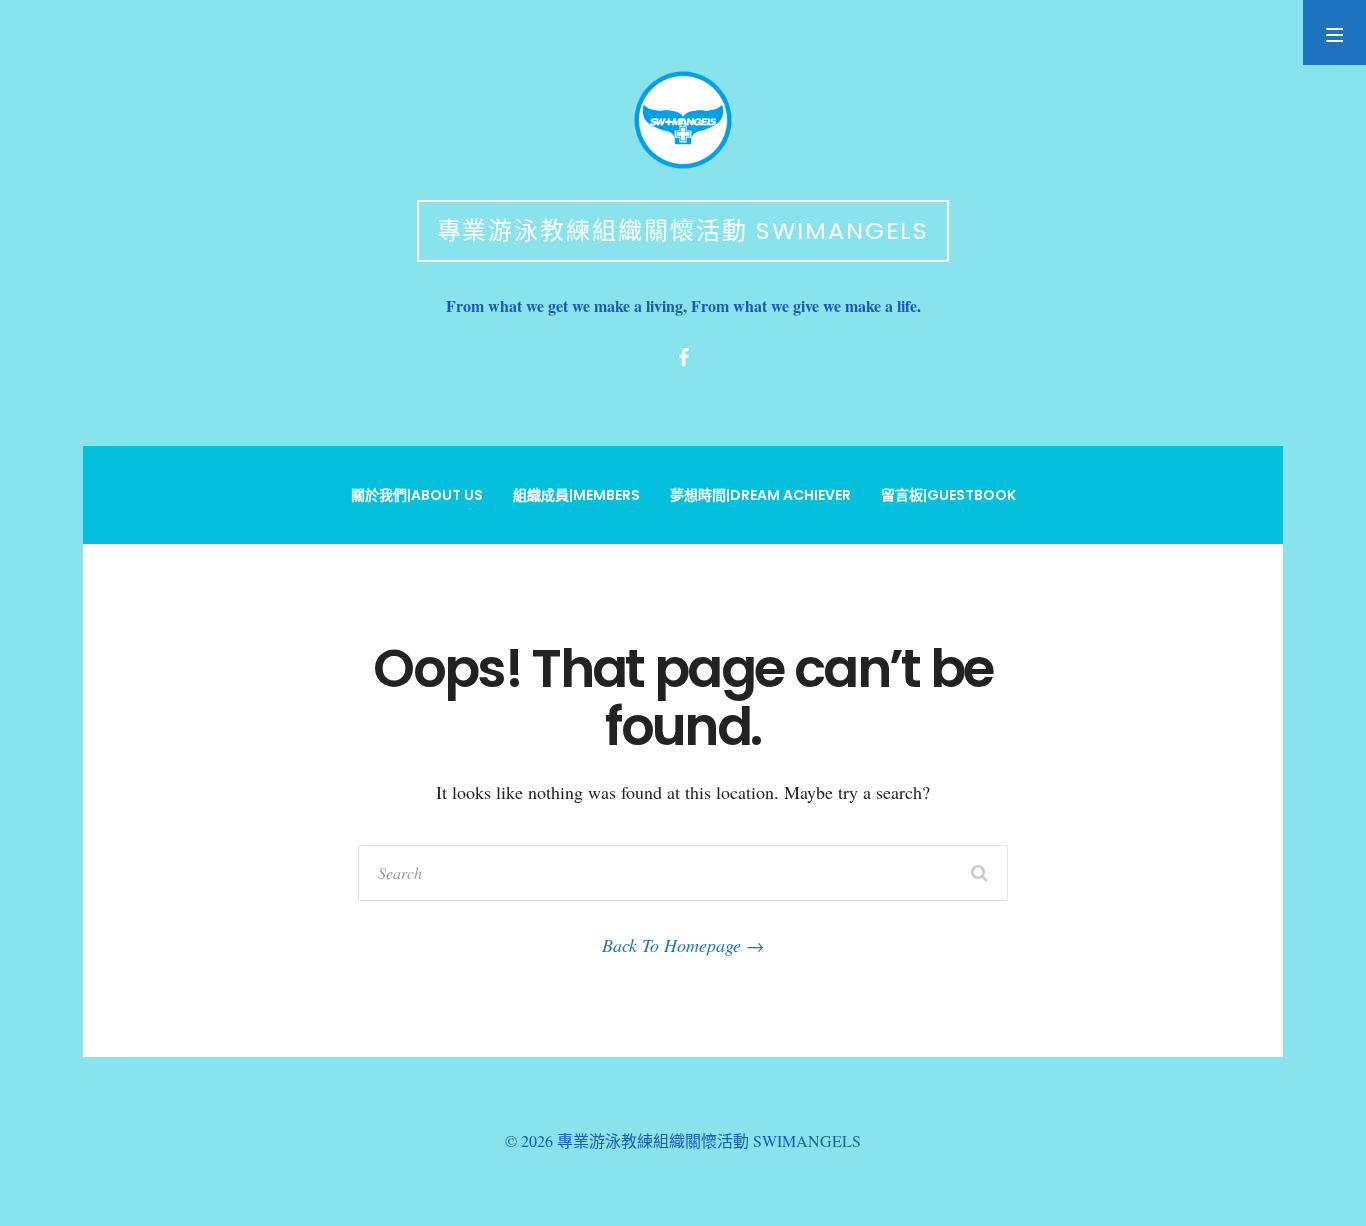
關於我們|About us (417, 495)
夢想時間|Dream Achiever (760, 495)
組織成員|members (576, 495)
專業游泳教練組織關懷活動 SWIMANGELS (683, 230)
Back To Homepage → (683, 945)
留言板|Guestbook (948, 495)
